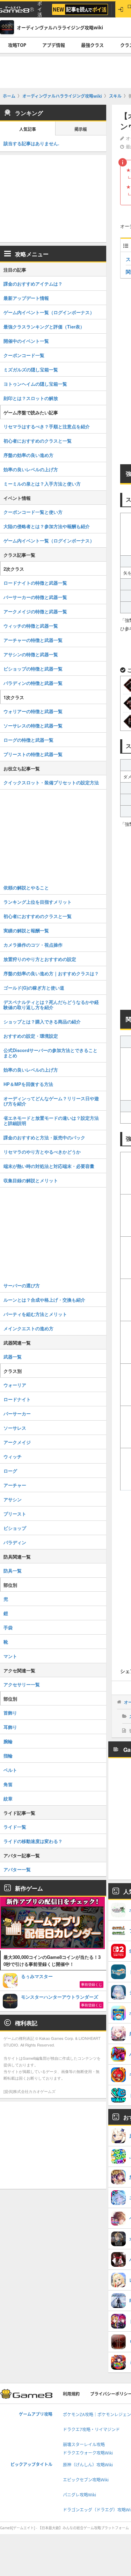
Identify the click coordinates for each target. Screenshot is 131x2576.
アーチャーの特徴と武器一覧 (33, 640)
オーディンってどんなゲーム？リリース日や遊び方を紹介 (51, 1101)
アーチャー (15, 1485)
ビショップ (15, 1528)
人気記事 (28, 129)
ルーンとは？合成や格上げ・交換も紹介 (44, 1300)
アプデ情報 (54, 45)
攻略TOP (17, 45)
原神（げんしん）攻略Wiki (88, 2465)
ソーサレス (15, 1428)
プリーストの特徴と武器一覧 (33, 754)
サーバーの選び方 (22, 1285)
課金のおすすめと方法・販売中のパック (44, 1137)
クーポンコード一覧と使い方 (33, 512)
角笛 (8, 1784)
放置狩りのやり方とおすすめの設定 (40, 959)
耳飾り (10, 1727)
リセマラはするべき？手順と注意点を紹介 (47, 426)
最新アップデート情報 (26, 298)
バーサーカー (17, 1413)
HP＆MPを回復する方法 (28, 1084)
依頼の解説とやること (26, 887)
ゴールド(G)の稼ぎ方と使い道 (34, 988)
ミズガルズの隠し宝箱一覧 (31, 369)
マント (10, 1656)
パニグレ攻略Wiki (79, 2495)
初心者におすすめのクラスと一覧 (38, 441)
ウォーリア (15, 1385)
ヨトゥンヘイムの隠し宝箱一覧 (35, 384)
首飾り (10, 1713)
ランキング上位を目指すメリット (38, 902)
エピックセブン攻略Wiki (86, 2480)
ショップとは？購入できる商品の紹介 (42, 1021)
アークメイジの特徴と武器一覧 (35, 611)
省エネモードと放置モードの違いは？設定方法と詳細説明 (51, 1120)
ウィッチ (13, 1456)
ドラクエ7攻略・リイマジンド (91, 2430)
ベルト (10, 1770)
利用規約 (71, 2394)
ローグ (10, 1471)
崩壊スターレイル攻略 (84, 2445)
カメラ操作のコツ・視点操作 (33, 945)
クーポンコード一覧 (24, 355)
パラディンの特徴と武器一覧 (33, 683)
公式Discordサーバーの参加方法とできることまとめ (50, 1053)
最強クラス (92, 45)
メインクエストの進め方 (28, 1328)
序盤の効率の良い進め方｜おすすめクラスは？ (51, 973)
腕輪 (8, 1741)
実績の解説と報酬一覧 (26, 930)
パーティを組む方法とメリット (35, 1314)
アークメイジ (17, 1442)
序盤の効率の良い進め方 (28, 455)
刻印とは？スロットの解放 (31, 398)
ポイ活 (40, 9)
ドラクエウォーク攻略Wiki (88, 2453)
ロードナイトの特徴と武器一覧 (35, 583)
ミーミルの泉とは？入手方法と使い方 (42, 484)
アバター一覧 (17, 1869)
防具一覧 (13, 1571)
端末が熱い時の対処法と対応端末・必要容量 (49, 1166)
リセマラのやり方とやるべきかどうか (42, 1152)
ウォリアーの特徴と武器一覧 (33, 711)
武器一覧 (13, 1357)
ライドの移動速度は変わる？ (33, 1841)
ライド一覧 (15, 1827)
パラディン (15, 1542)
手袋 (8, 1627)
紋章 (8, 1798)
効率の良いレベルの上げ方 (31, 469)
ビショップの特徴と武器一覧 (33, 669)
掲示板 (81, 129)
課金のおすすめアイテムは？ (33, 284)
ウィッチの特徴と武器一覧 (31, 626)
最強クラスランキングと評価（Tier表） (44, 327)
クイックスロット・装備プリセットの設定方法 (51, 782)
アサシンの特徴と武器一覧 (31, 654)
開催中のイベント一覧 (26, 341)
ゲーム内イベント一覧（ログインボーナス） (49, 312)
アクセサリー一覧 (22, 1684)
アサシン (13, 1499)
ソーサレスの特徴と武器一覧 (33, 726)
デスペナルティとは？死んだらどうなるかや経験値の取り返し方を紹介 (51, 1005)
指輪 (8, 1756)
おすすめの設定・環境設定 (31, 1036)
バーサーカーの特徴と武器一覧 (35, 597)
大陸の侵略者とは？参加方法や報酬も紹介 (47, 526)
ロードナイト (17, 1399)
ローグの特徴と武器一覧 (28, 740)
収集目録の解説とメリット (31, 1180)
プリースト (15, 1514)
